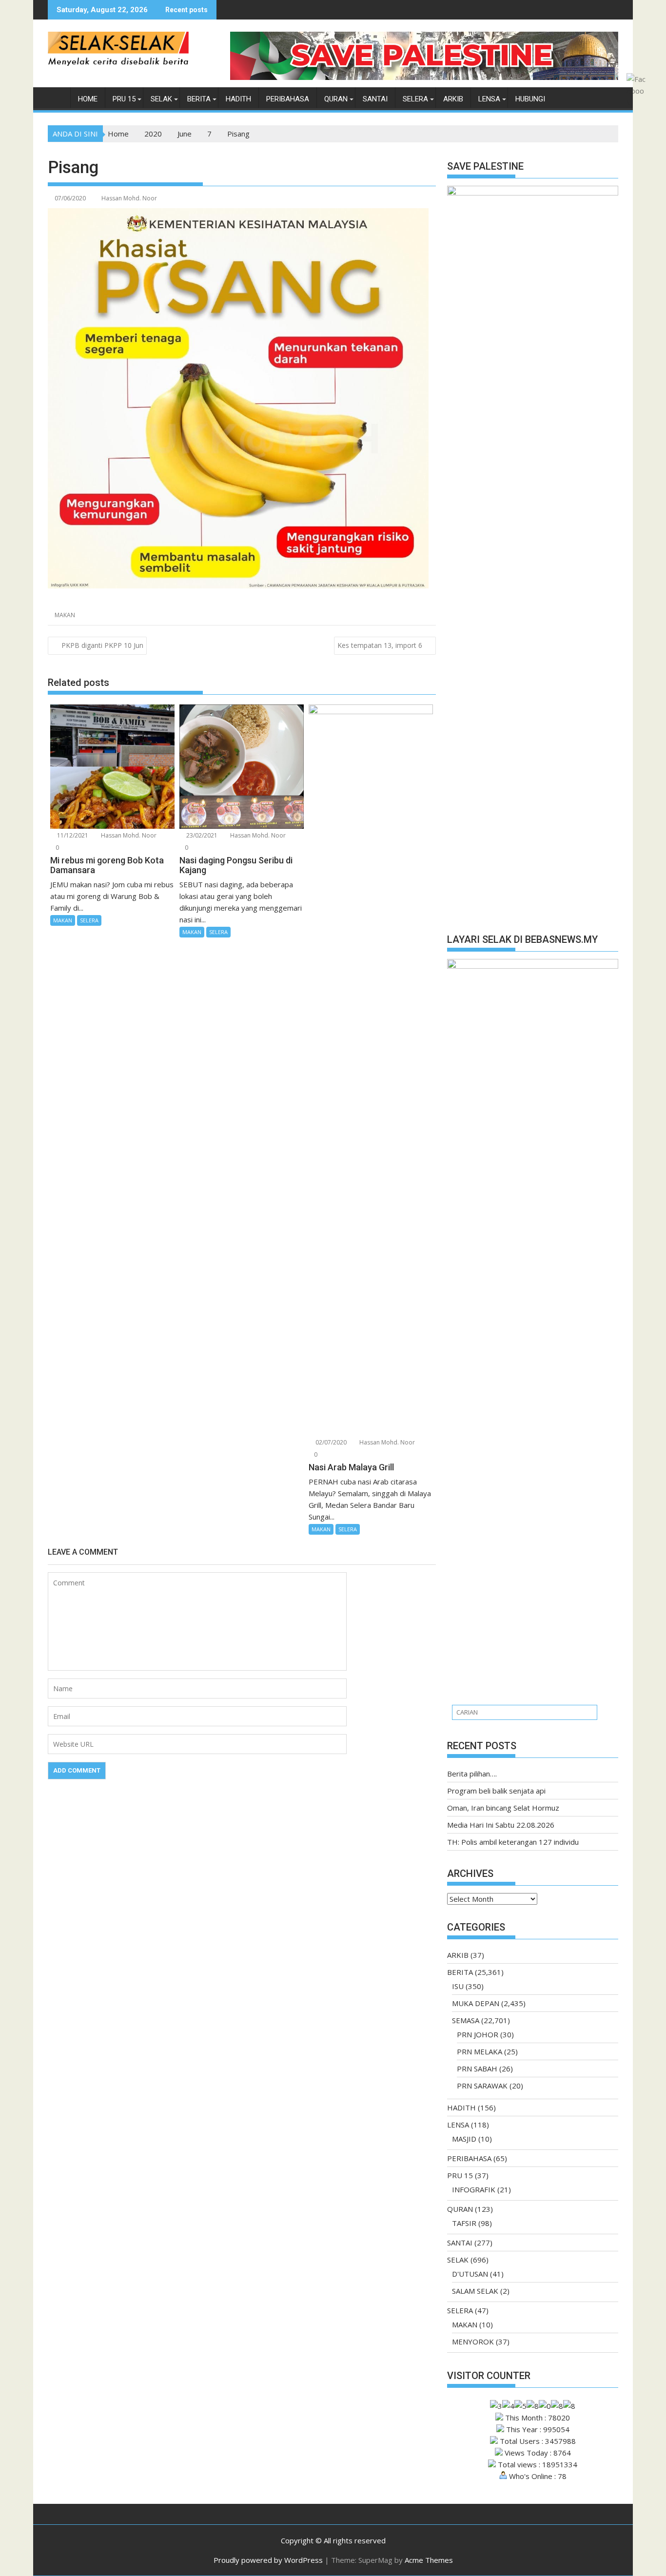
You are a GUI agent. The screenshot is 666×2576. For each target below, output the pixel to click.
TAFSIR (464, 2223)
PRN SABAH (477, 2069)
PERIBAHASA (288, 99)
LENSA (489, 99)
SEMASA (466, 2020)
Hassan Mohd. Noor (129, 198)
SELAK (161, 99)
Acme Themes (429, 2560)
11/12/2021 (72, 835)
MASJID (464, 2139)
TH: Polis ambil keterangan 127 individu (513, 1842)
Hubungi (530, 99)
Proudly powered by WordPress (268, 2560)
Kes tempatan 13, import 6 (380, 645)
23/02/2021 (201, 835)
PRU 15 (124, 99)
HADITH (238, 99)
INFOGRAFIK (474, 2189)
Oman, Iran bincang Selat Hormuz (503, 1808)
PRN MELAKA (480, 2051)
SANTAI (375, 99)
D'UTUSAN (470, 2274)
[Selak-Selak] (57, 97)
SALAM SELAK (475, 2291)
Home (88, 99)
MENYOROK (473, 2342)
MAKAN (65, 615)
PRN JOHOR (478, 2034)
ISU (458, 1986)
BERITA (199, 99)
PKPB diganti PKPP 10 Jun (102, 645)
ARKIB (453, 99)
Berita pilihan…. (472, 1774)
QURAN (336, 99)
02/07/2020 (330, 1442)
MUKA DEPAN (476, 2003)
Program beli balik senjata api (496, 1791)
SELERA (415, 99)
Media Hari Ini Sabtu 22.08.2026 (501, 1825)
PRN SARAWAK (482, 2086)
